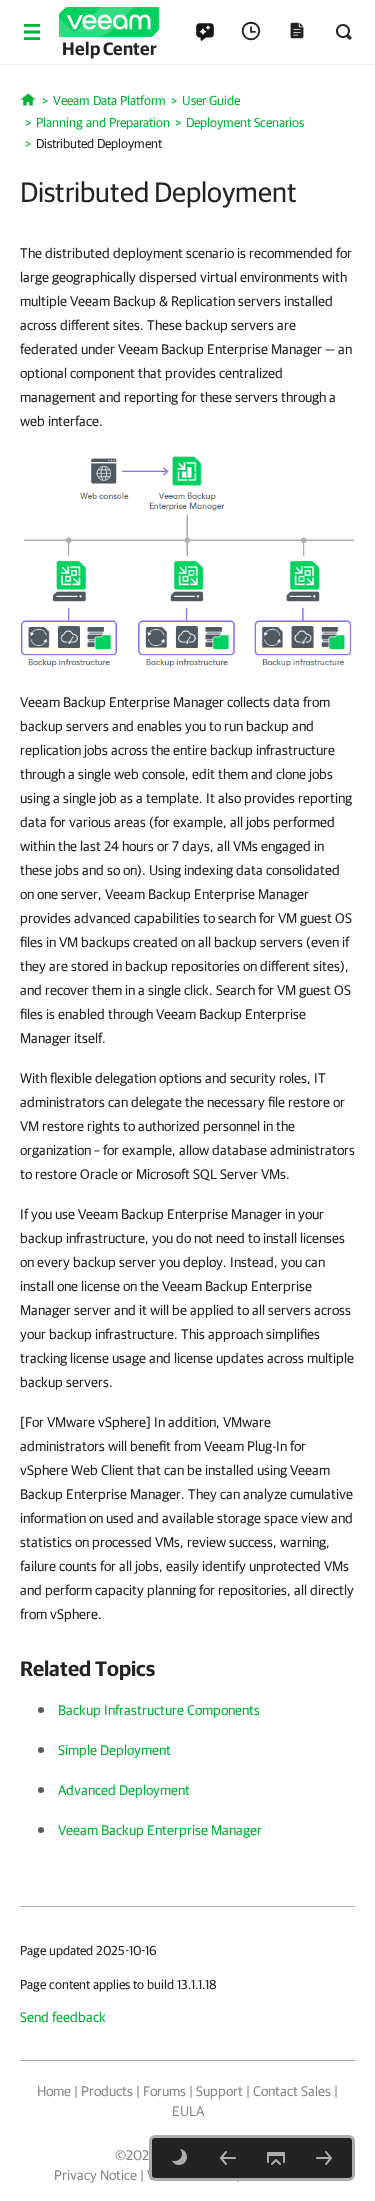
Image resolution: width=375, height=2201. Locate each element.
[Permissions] (324, 2158)
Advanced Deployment (124, 1790)
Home (54, 2091)
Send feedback (63, 2017)
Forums (164, 2091)
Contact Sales (292, 2091)
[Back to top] (276, 2158)
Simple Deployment (114, 1750)
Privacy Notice (95, 2175)
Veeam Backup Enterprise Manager (160, 1830)
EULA (188, 2111)
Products (107, 2091)
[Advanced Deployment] (228, 2158)
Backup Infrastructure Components (159, 1710)
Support (219, 2091)
